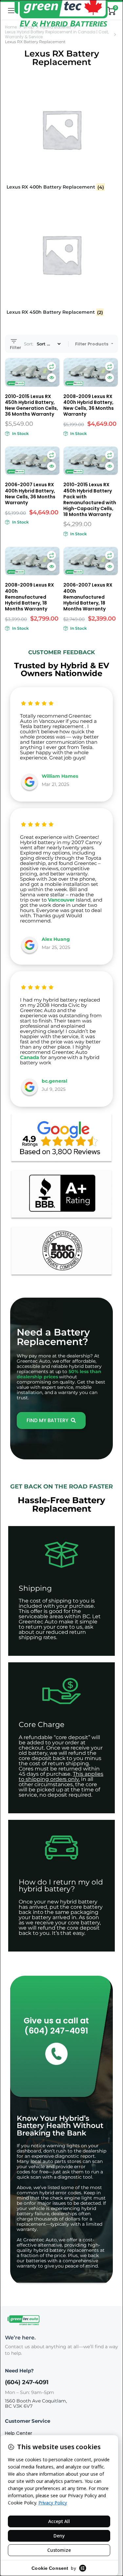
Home (11, 27)
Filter (16, 347)
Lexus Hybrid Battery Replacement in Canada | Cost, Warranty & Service (57, 34)
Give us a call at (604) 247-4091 (56, 2026)
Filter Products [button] (92, 344)
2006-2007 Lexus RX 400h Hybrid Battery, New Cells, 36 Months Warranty (30, 493)
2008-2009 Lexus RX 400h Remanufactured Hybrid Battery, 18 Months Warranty (30, 597)
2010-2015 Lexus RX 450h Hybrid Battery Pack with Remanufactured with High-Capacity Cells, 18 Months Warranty (90, 499)
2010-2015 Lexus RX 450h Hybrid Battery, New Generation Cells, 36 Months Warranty (31, 405)
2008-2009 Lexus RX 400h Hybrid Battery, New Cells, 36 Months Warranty (89, 405)
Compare (51, 366)
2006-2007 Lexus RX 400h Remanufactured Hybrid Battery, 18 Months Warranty (88, 597)
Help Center (19, 2433)
